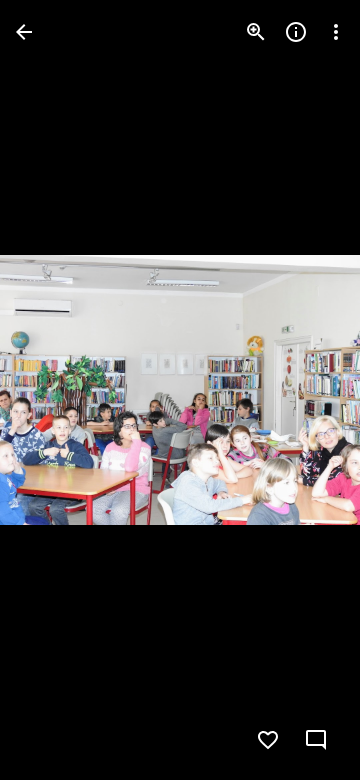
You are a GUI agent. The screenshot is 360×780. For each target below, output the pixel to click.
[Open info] (296, 32)
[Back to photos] (24, 32)
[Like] (268, 740)
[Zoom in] (256, 32)
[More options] (336, 32)
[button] (56, 390)
